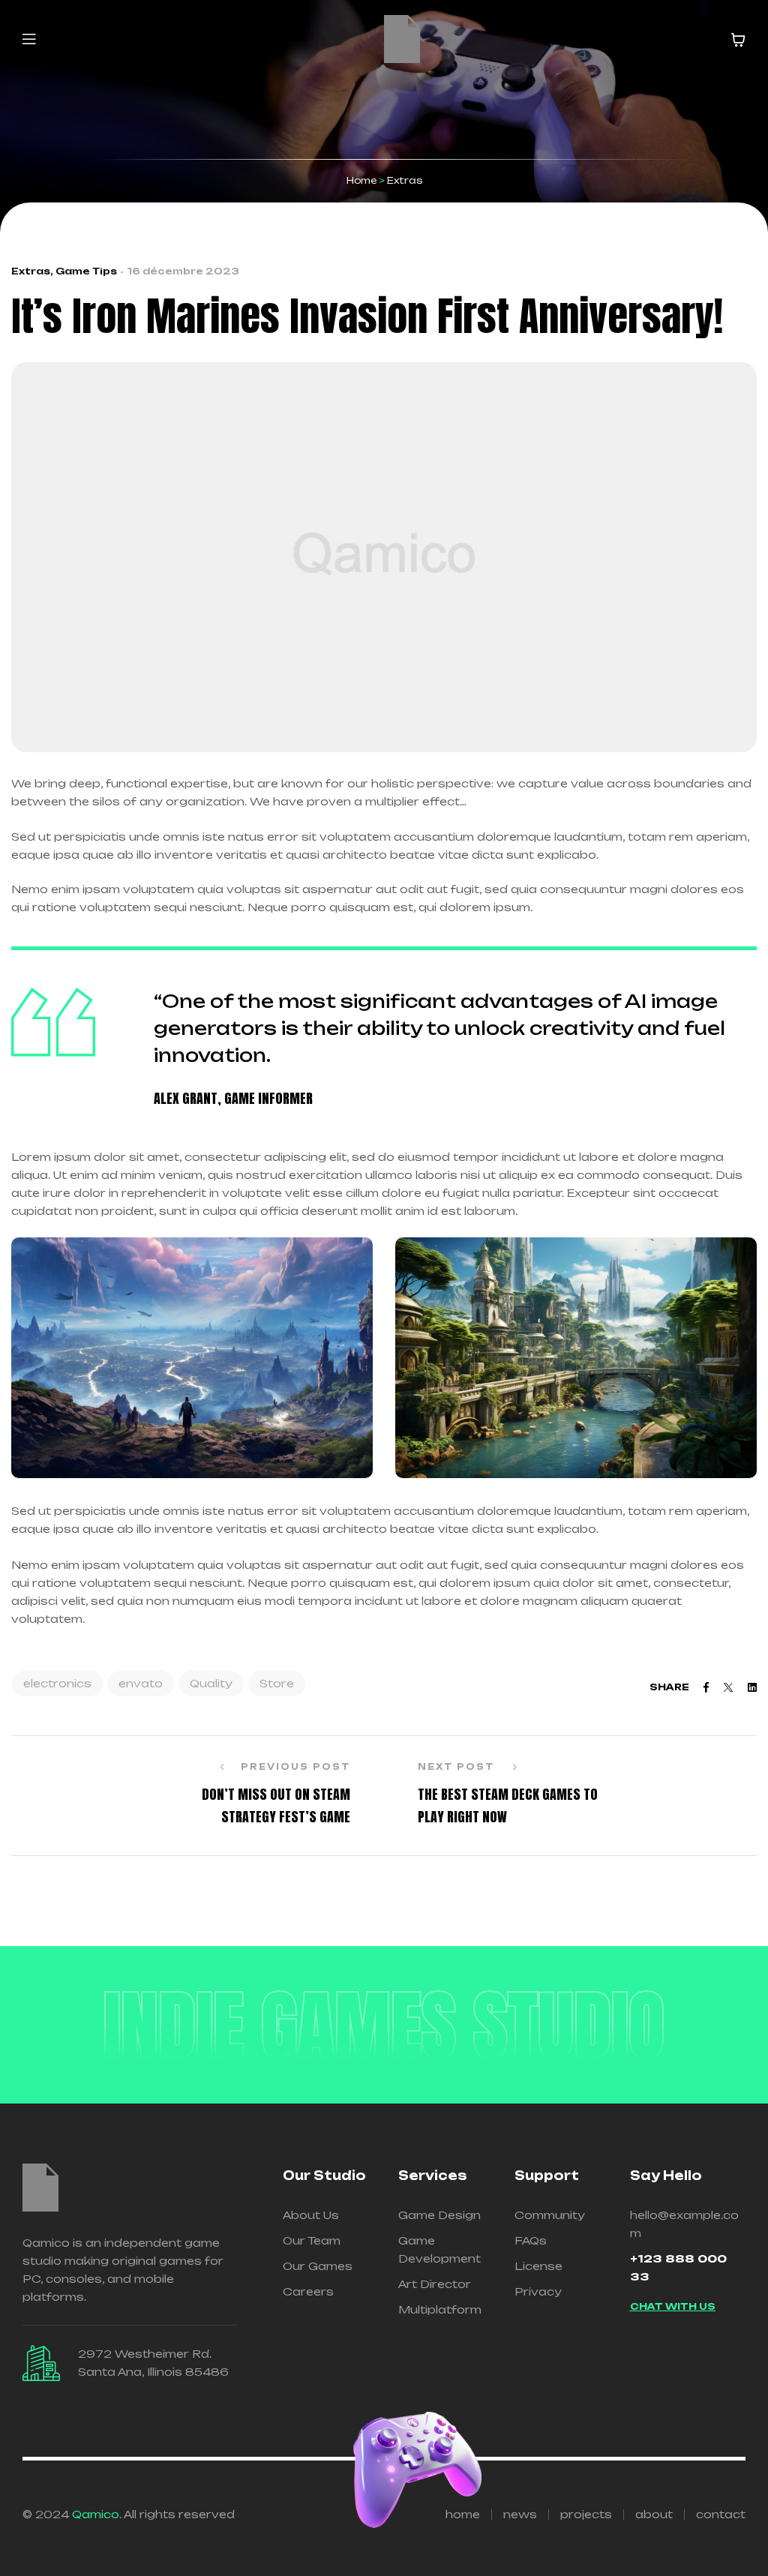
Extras (31, 271)
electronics (57, 1683)
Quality (211, 1683)
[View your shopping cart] (738, 40)
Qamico (96, 2514)
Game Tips (86, 271)
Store (277, 1683)
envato (141, 1683)
